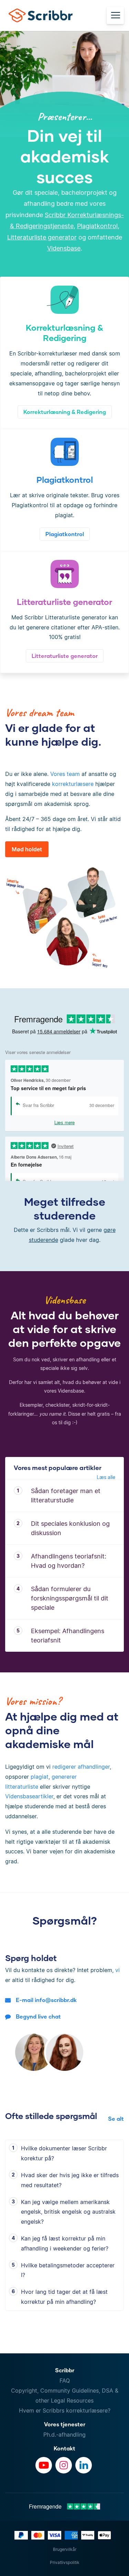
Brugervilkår (65, 2549)
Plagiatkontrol (97, 226)
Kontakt (64, 2448)
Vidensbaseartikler (29, 1796)
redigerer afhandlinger (81, 1767)
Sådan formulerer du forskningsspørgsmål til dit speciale (70, 1598)
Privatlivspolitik (65, 2562)
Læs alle (106, 1477)
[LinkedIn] (84, 2465)
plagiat (40, 1777)
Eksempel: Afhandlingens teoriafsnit (68, 1636)
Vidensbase (64, 248)
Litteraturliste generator (42, 237)
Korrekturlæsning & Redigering (65, 412)
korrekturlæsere (73, 784)
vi (117, 1970)
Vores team (65, 774)
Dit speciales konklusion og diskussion (70, 1528)
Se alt (116, 2119)
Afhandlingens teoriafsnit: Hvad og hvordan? (69, 1561)
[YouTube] (44, 2465)
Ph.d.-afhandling (64, 2435)
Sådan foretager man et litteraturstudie (66, 1495)
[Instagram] (64, 2465)
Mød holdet (27, 849)
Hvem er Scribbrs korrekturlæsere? (65, 2410)
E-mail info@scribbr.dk (46, 2000)
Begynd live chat (38, 2016)
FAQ (65, 2381)
